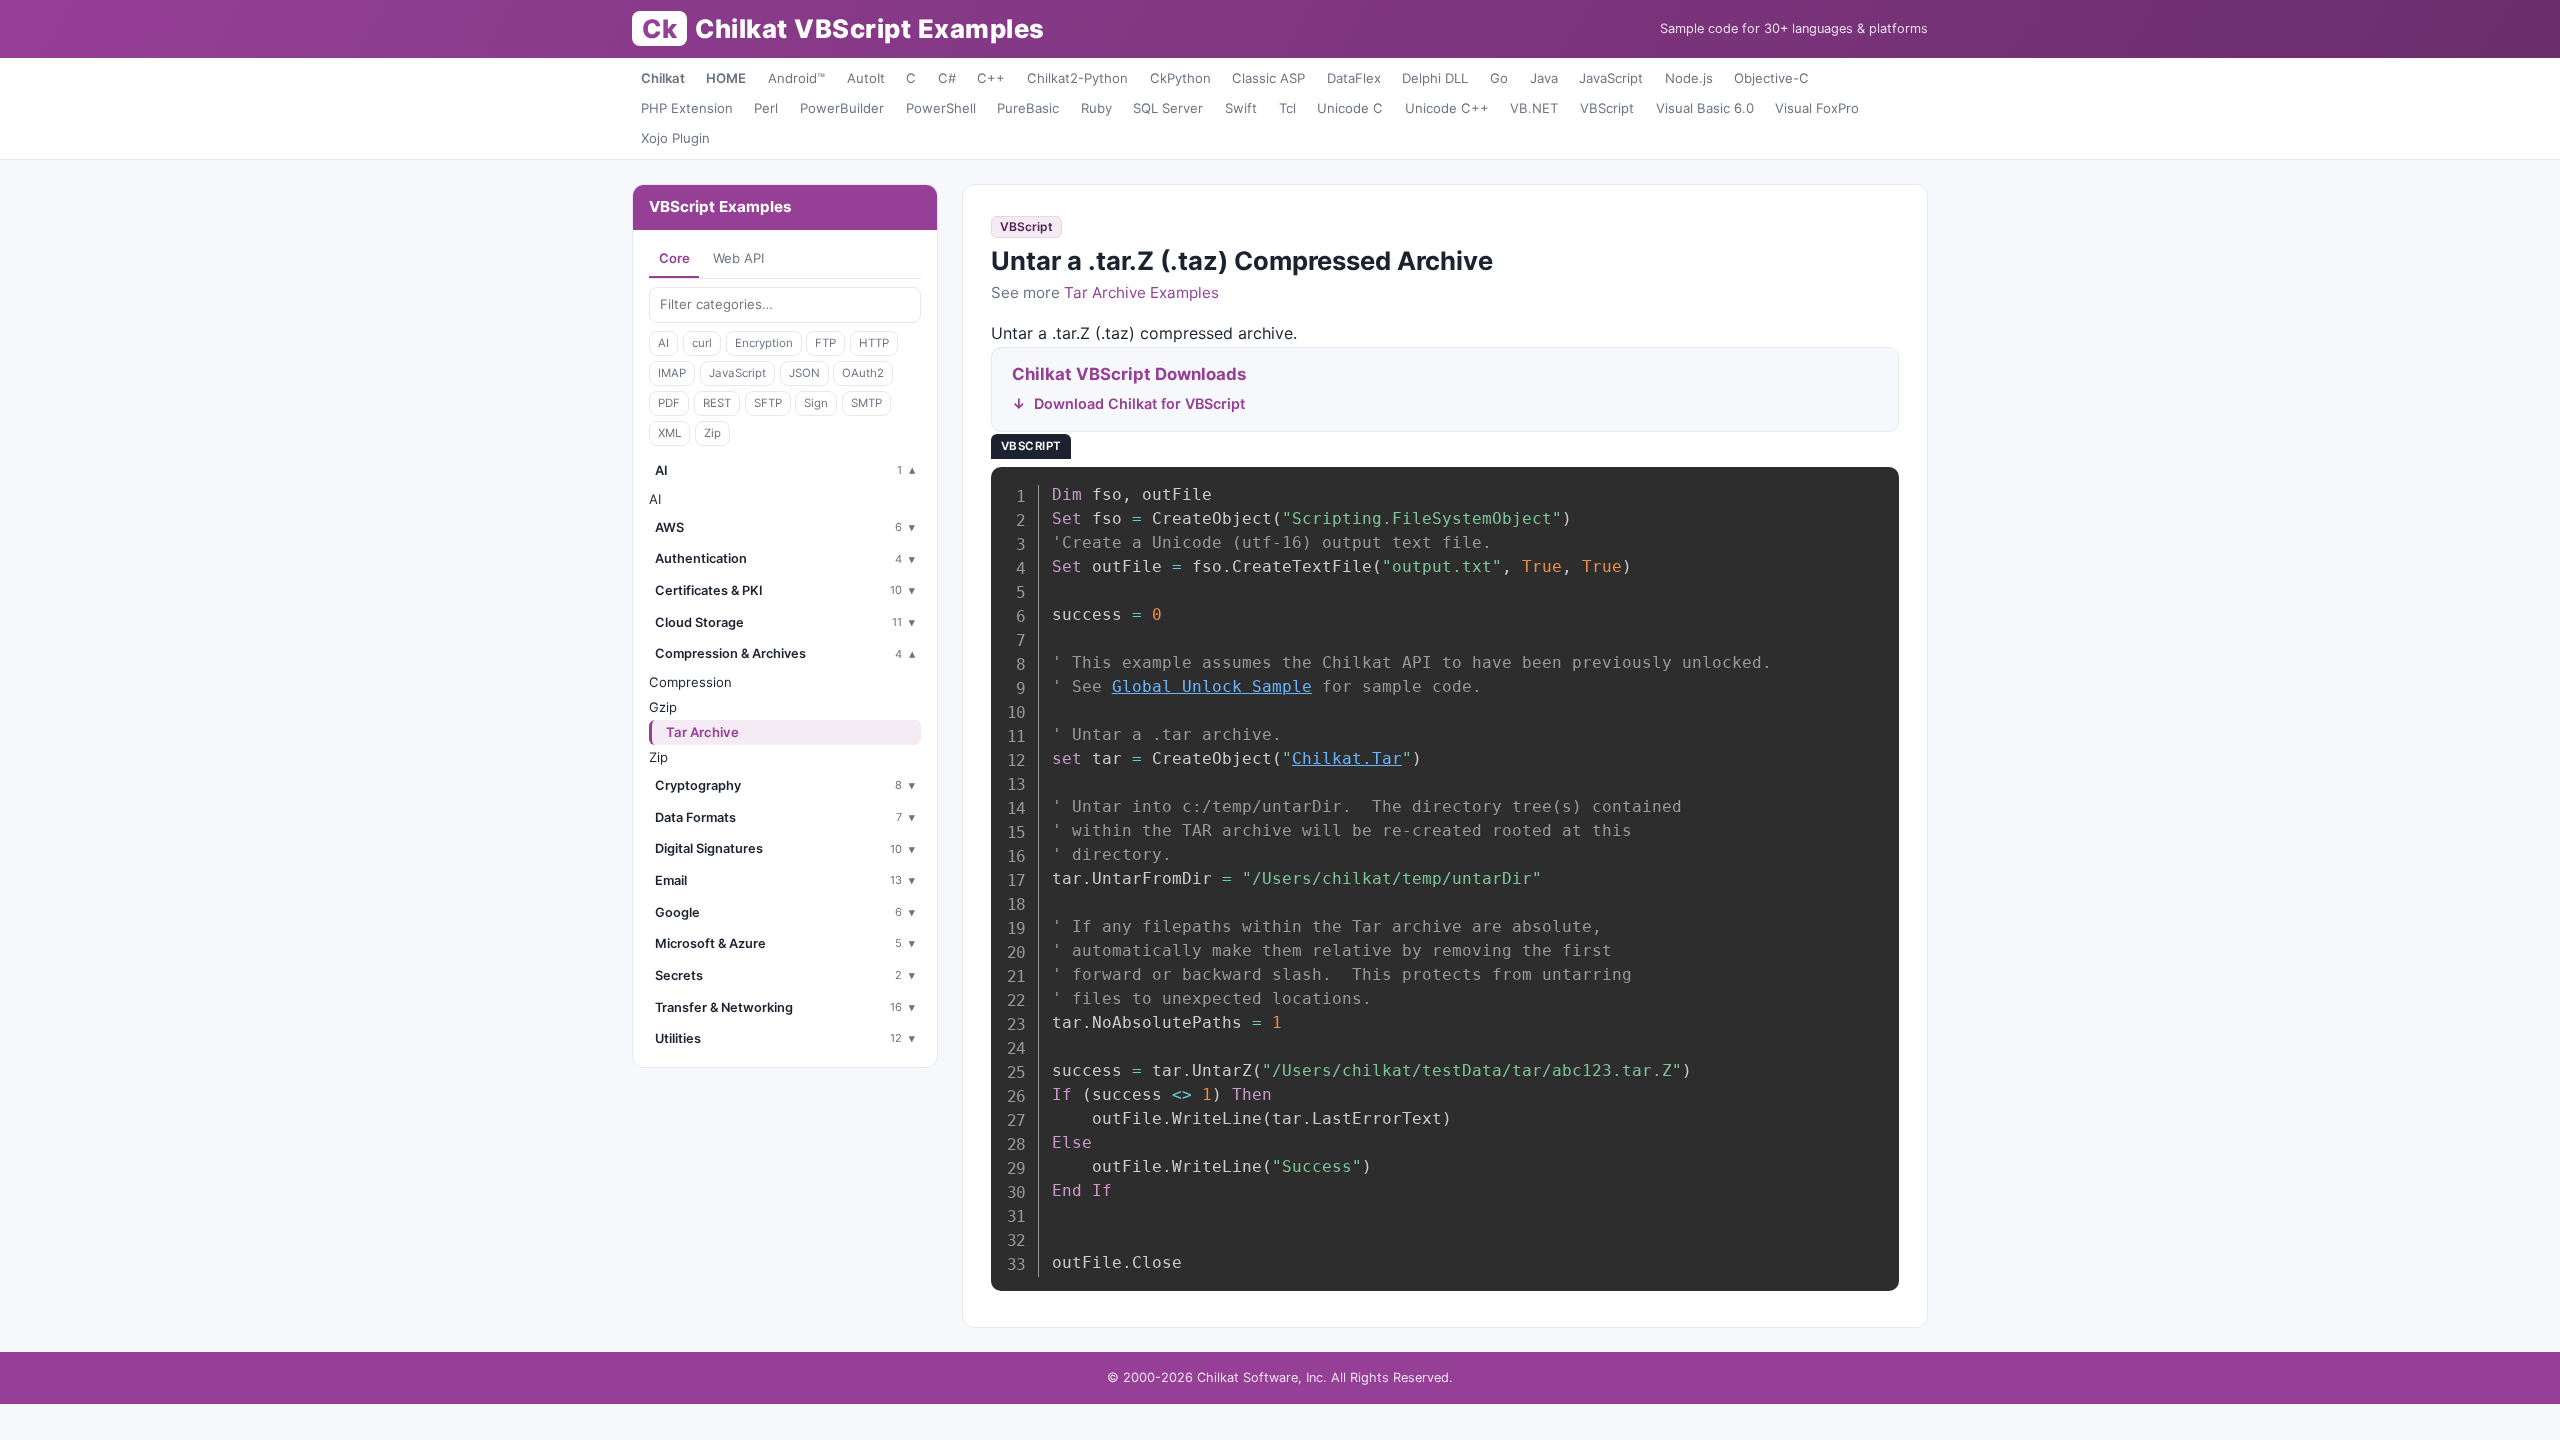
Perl (766, 108)
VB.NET (1534, 108)
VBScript (1607, 108)
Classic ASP (1268, 78)
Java (1544, 78)
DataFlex (1354, 78)
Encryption (764, 343)
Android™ (796, 78)
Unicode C (1350, 108)
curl (702, 343)
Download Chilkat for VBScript (1139, 403)
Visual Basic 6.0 (1705, 108)
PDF (669, 403)
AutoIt (866, 78)
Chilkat (663, 78)
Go (1499, 78)
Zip (712, 433)
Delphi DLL (1435, 78)
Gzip (663, 707)
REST (717, 403)
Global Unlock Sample (1212, 686)
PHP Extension (687, 108)
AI (663, 343)
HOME (726, 78)
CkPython (1180, 78)
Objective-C (1771, 78)
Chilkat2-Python (1077, 78)
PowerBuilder (842, 108)
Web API (738, 258)
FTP (825, 343)
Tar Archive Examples (1141, 292)
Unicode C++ (1447, 108)
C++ (991, 78)
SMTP (866, 403)
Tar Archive (702, 732)
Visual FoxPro (1817, 108)
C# (947, 78)
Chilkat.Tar (1347, 758)
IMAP (672, 373)
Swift (1241, 108)
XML (669, 433)
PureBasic (1028, 108)
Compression (690, 682)
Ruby (1096, 108)
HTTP (874, 343)
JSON (804, 373)
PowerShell (941, 108)
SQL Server (1168, 108)
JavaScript (1611, 78)
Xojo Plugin (675, 138)
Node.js (1689, 78)
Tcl (1287, 108)
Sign (816, 403)
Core (674, 258)
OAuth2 (863, 373)
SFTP (768, 403)
